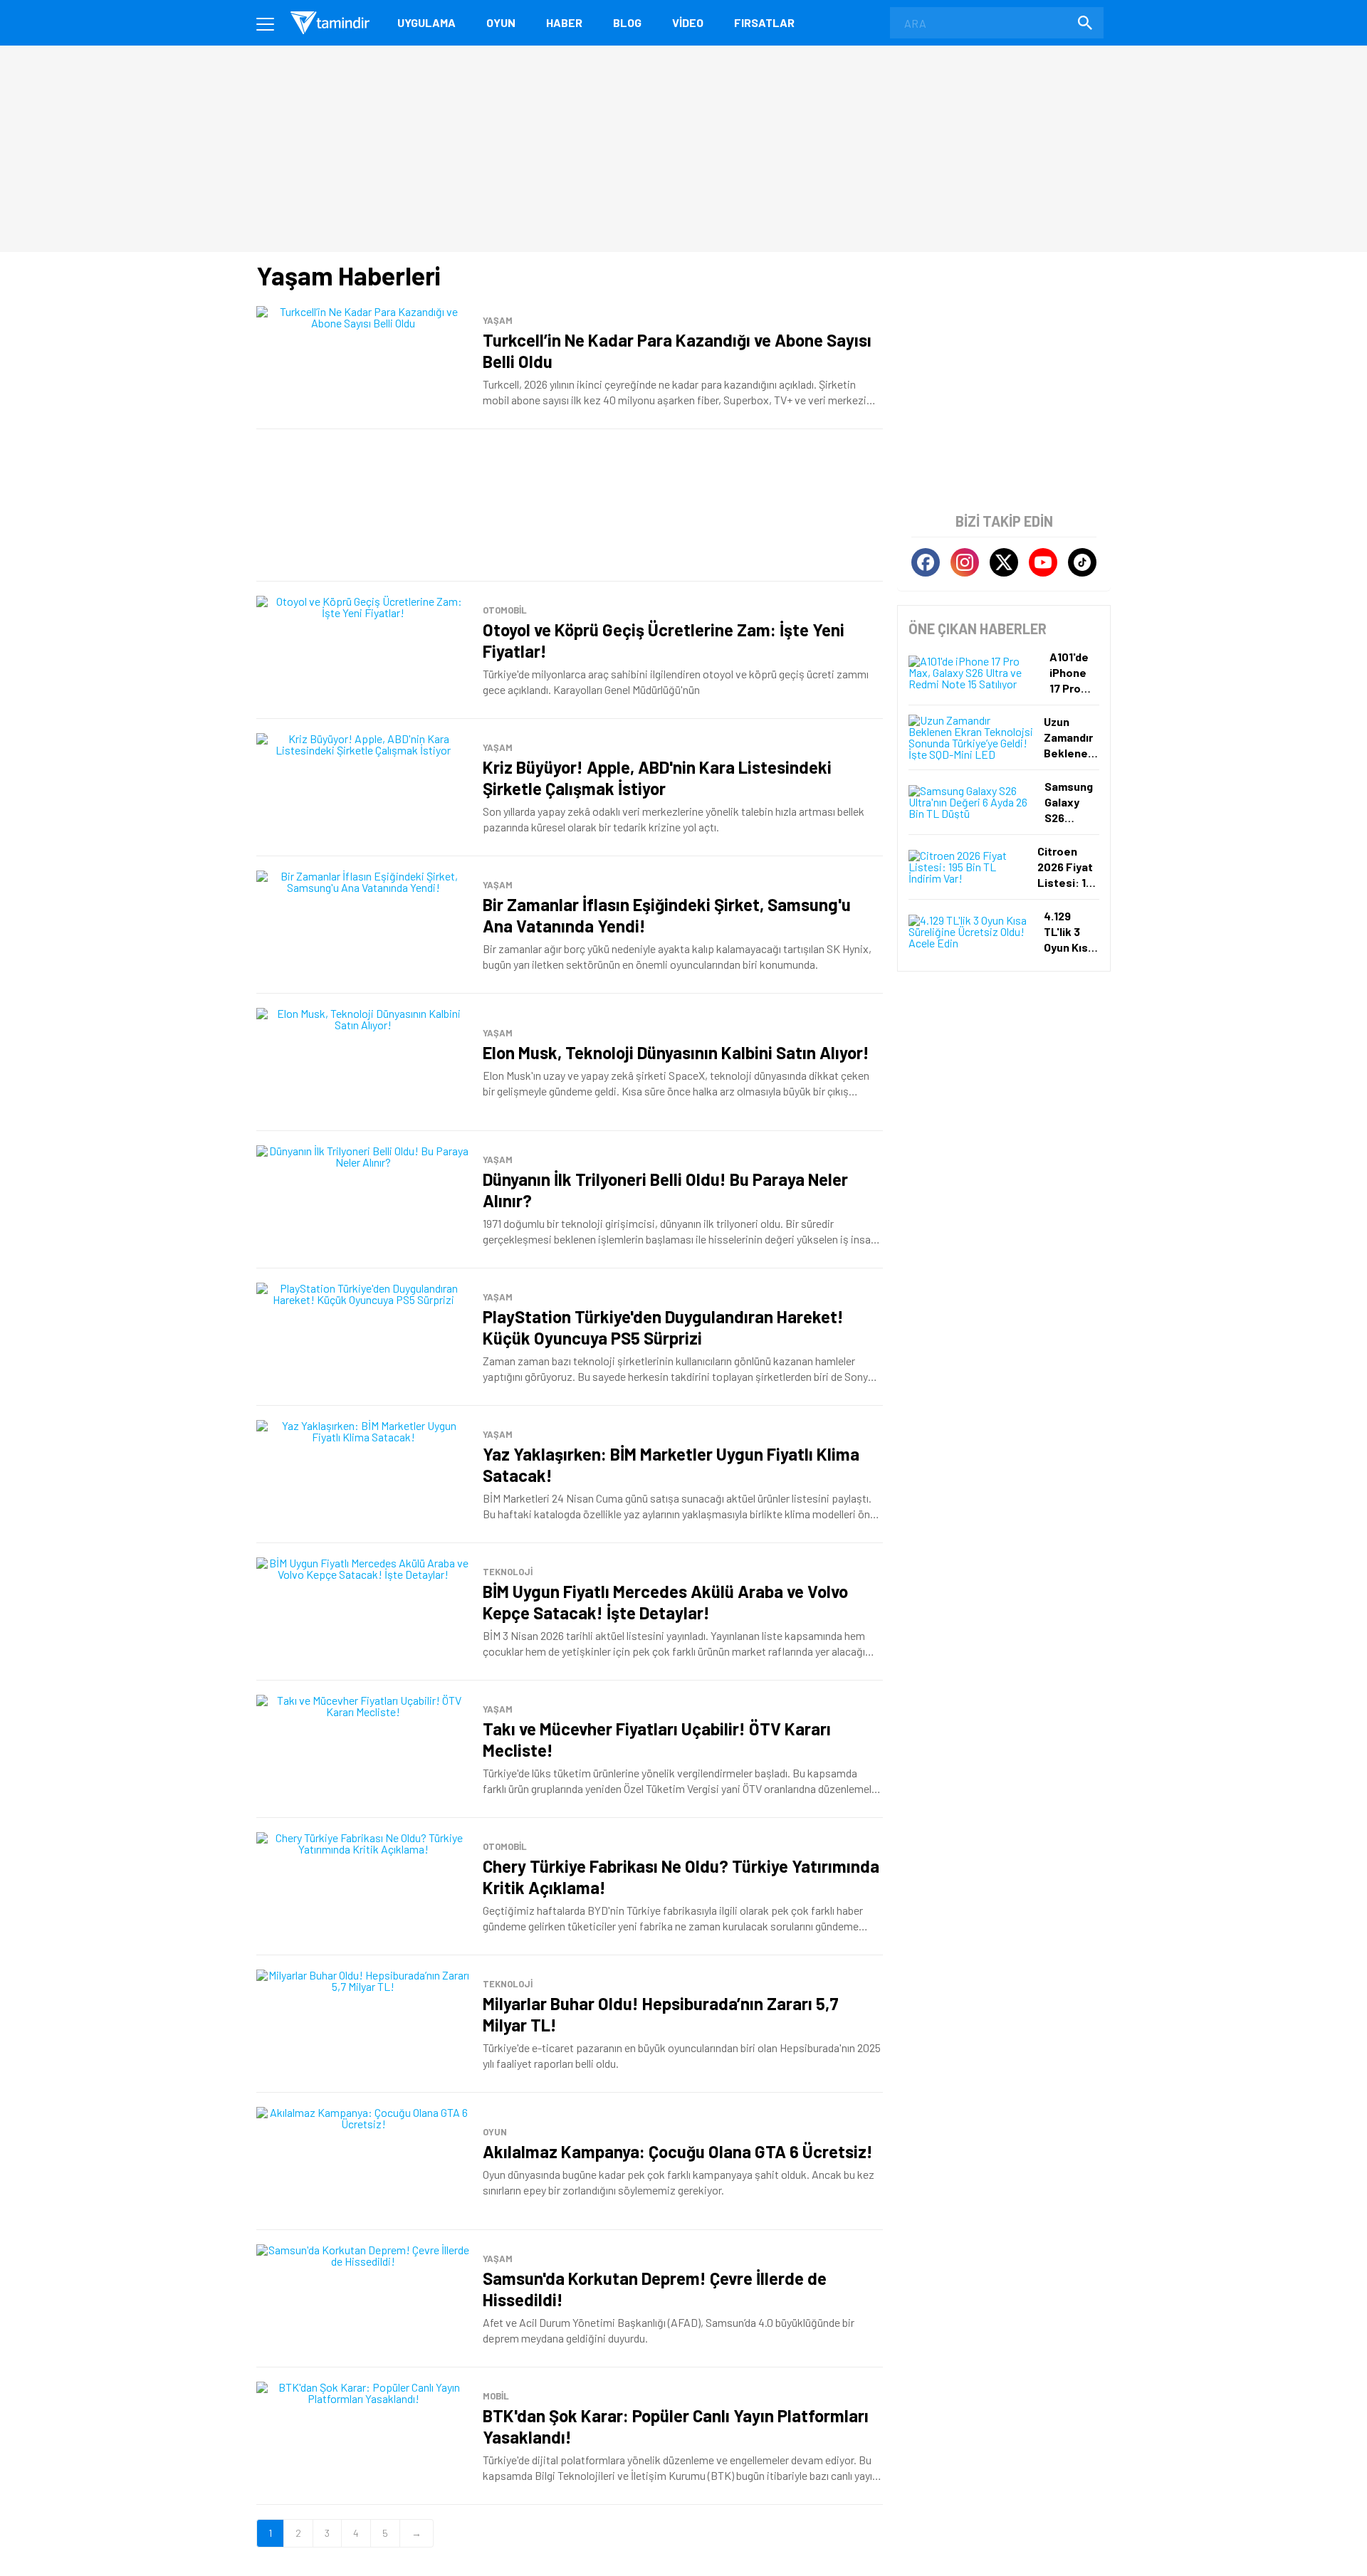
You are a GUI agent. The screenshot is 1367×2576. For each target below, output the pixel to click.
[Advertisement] (570, 505)
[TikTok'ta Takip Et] (1082, 562)
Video (688, 22)
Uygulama (426, 22)
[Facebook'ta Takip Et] (926, 562)
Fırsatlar (764, 22)
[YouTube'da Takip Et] (1043, 562)
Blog (627, 22)
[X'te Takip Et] (1004, 562)
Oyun (501, 22)
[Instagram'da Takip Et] (965, 562)
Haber (564, 22)
